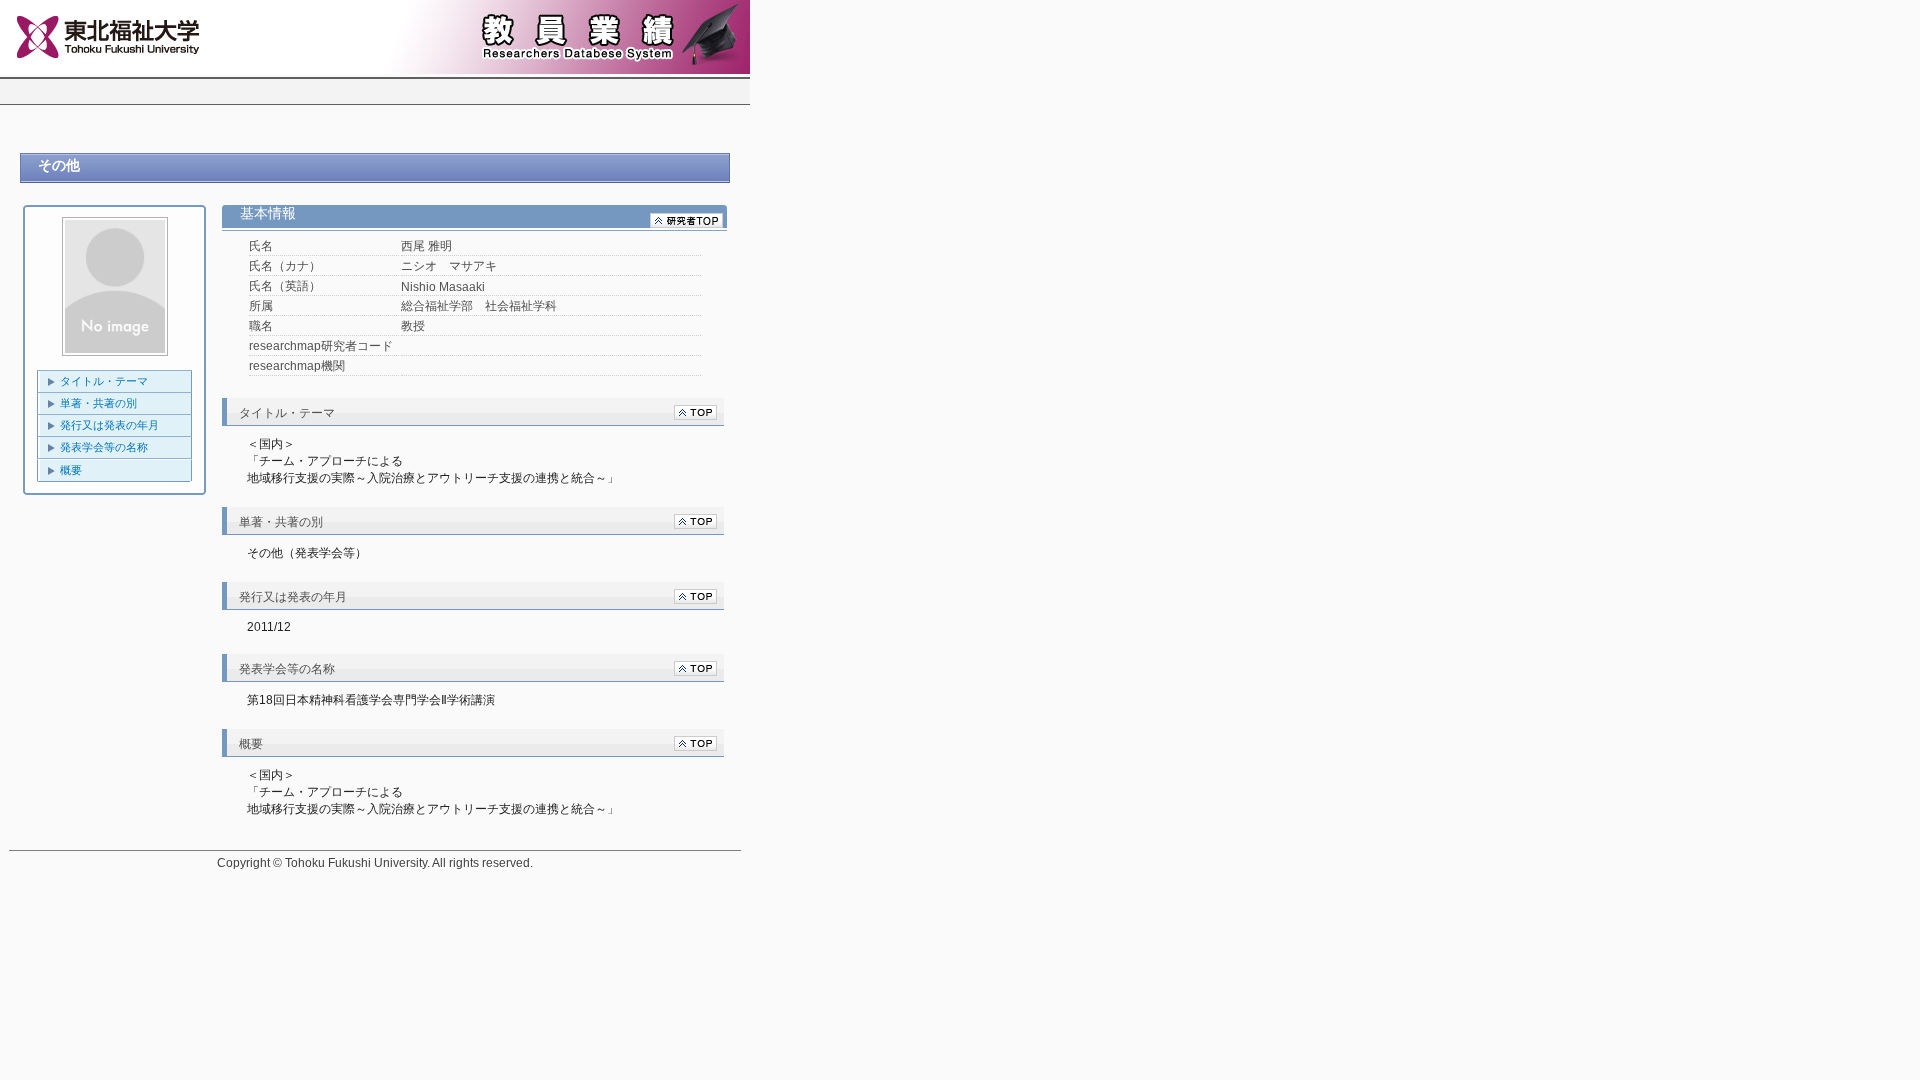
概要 (71, 470)
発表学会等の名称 (104, 447)
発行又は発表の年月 (109, 425)
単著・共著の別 (98, 403)
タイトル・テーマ (104, 381)
